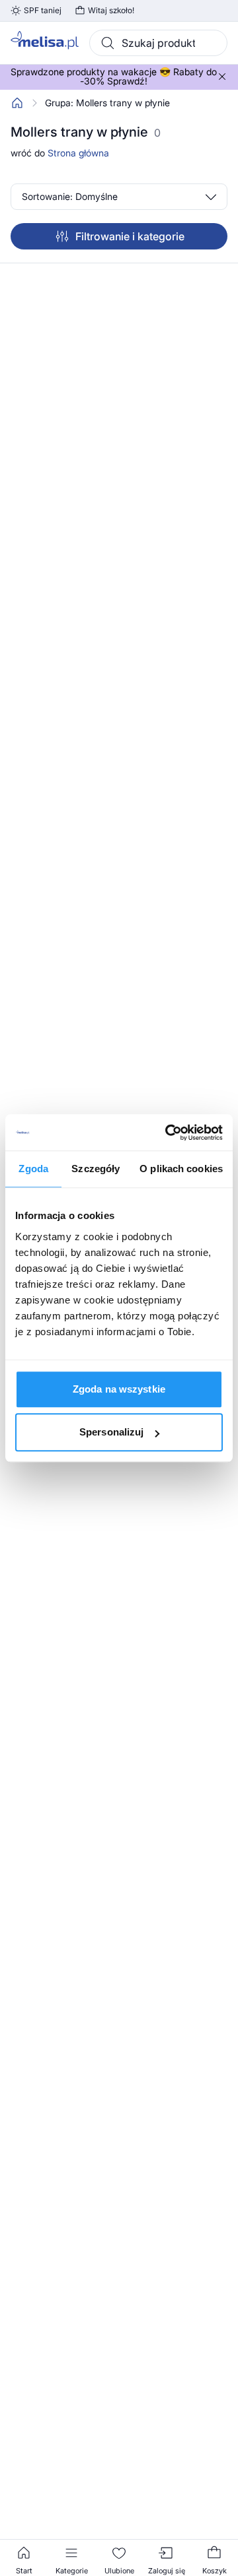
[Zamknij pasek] (222, 77)
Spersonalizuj (111, 1432)
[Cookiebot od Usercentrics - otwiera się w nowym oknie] (168, 1133)
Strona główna (78, 153)
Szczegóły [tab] (96, 1169)
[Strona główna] (17, 103)
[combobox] (158, 43)
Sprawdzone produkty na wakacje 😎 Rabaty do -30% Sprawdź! (114, 77)
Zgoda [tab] (33, 1169)
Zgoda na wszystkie (119, 1389)
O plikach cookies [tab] (181, 1169)
